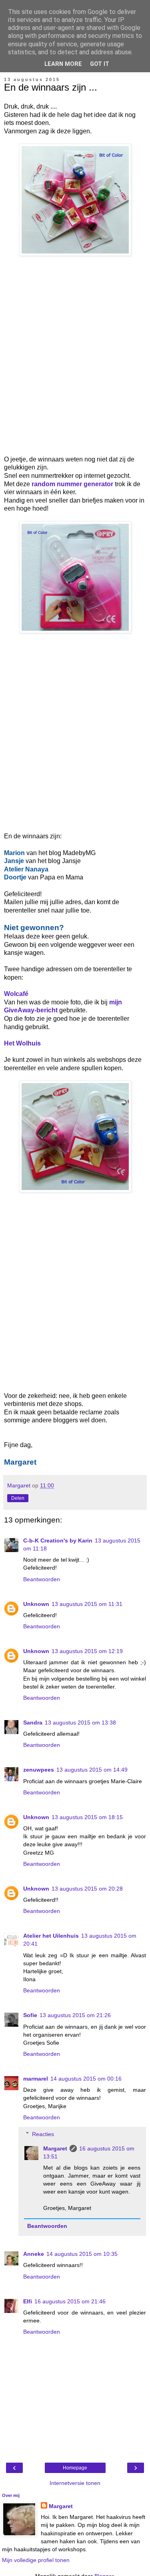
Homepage (75, 2468)
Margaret (55, 2148)
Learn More (63, 64)
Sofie (30, 2015)
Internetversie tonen (75, 2483)
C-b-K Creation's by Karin (58, 1540)
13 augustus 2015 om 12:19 (87, 1651)
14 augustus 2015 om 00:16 (86, 2079)
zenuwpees (39, 1770)
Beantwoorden (42, 1579)
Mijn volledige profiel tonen (36, 2560)
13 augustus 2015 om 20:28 (87, 1889)
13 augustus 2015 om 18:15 (87, 1817)
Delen (18, 1498)
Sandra (33, 1723)
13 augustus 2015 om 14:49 (92, 1770)
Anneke (34, 2254)
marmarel (36, 2079)
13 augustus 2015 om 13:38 (80, 1723)
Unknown (36, 1604)
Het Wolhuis (22, 1043)
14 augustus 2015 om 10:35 (82, 2254)
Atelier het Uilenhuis (51, 1936)
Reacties (43, 2134)
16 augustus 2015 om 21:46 (70, 2301)
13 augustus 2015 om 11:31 (87, 1604)
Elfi (28, 2301)
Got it (100, 64)
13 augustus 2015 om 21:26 (75, 2015)
